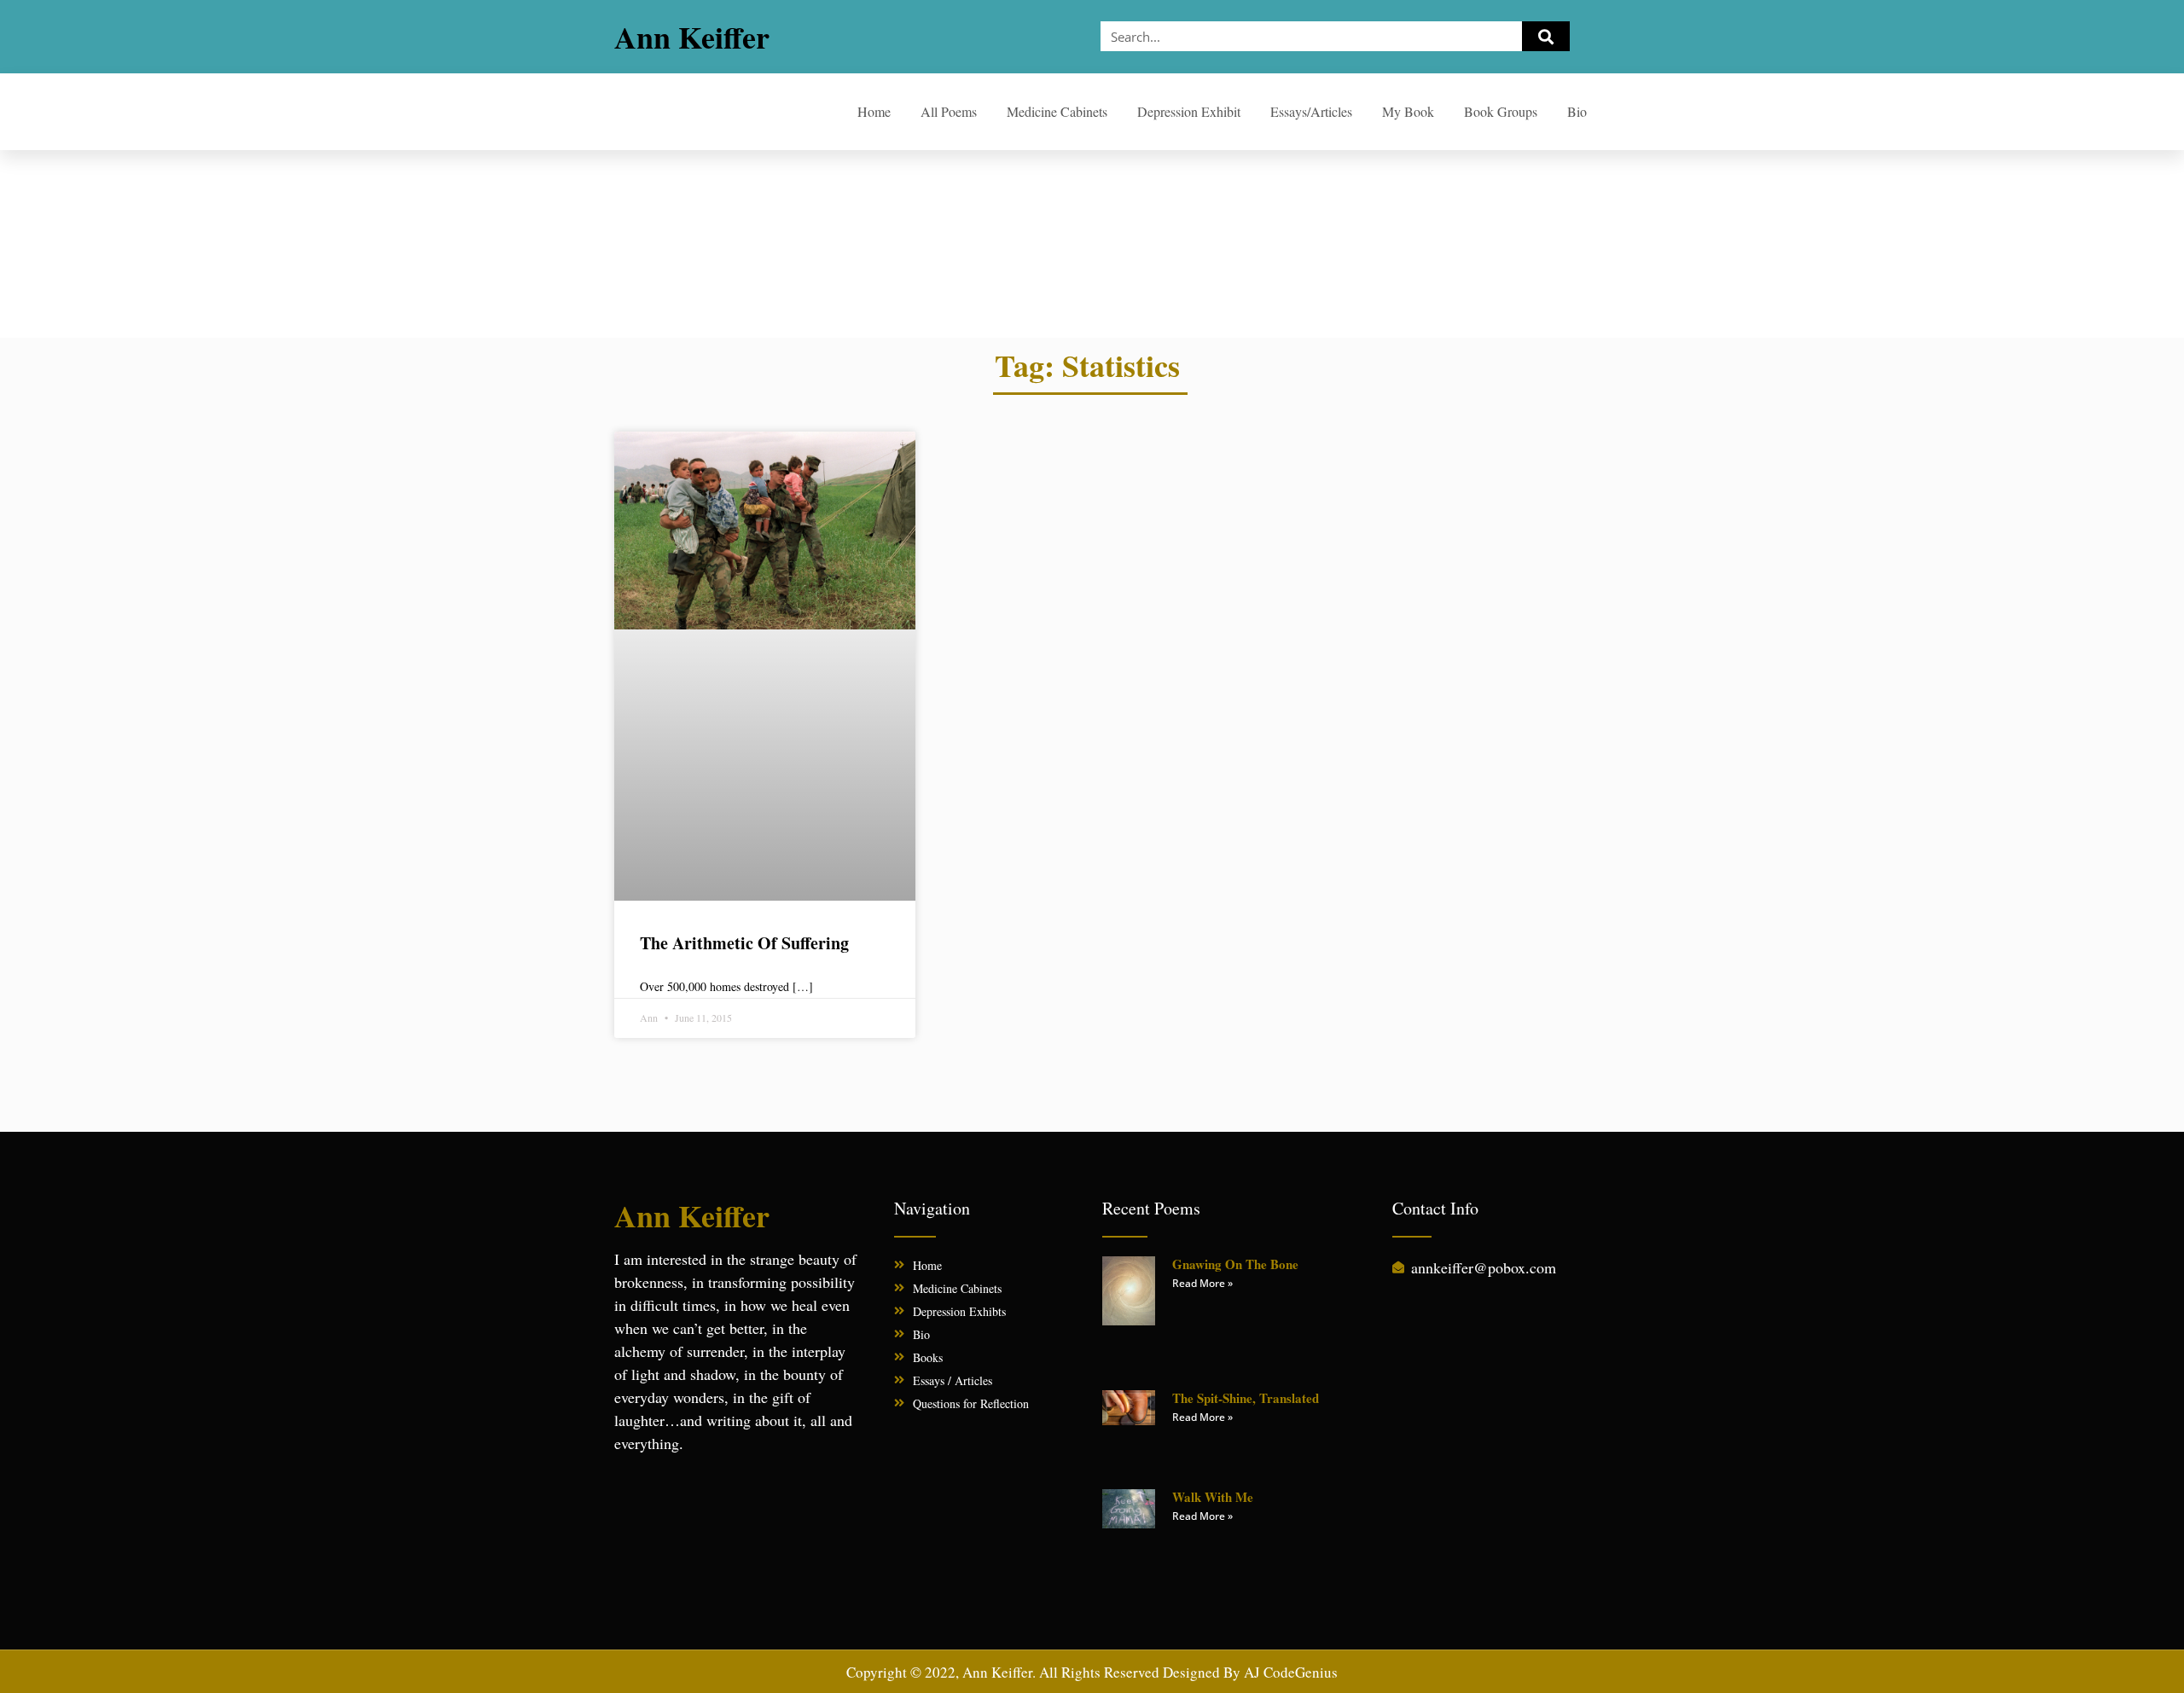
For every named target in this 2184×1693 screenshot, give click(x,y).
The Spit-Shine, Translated (1246, 1398)
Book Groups (1501, 111)
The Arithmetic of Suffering (744, 943)
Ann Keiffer (692, 37)
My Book (1408, 111)
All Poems (949, 111)
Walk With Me (1213, 1497)
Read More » (1202, 1283)
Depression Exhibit (1189, 111)
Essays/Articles (1311, 111)
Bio (1577, 111)
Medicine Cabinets (1057, 111)
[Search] (1546, 36)
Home (874, 111)
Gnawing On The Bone (1235, 1264)
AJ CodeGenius (1291, 1672)
